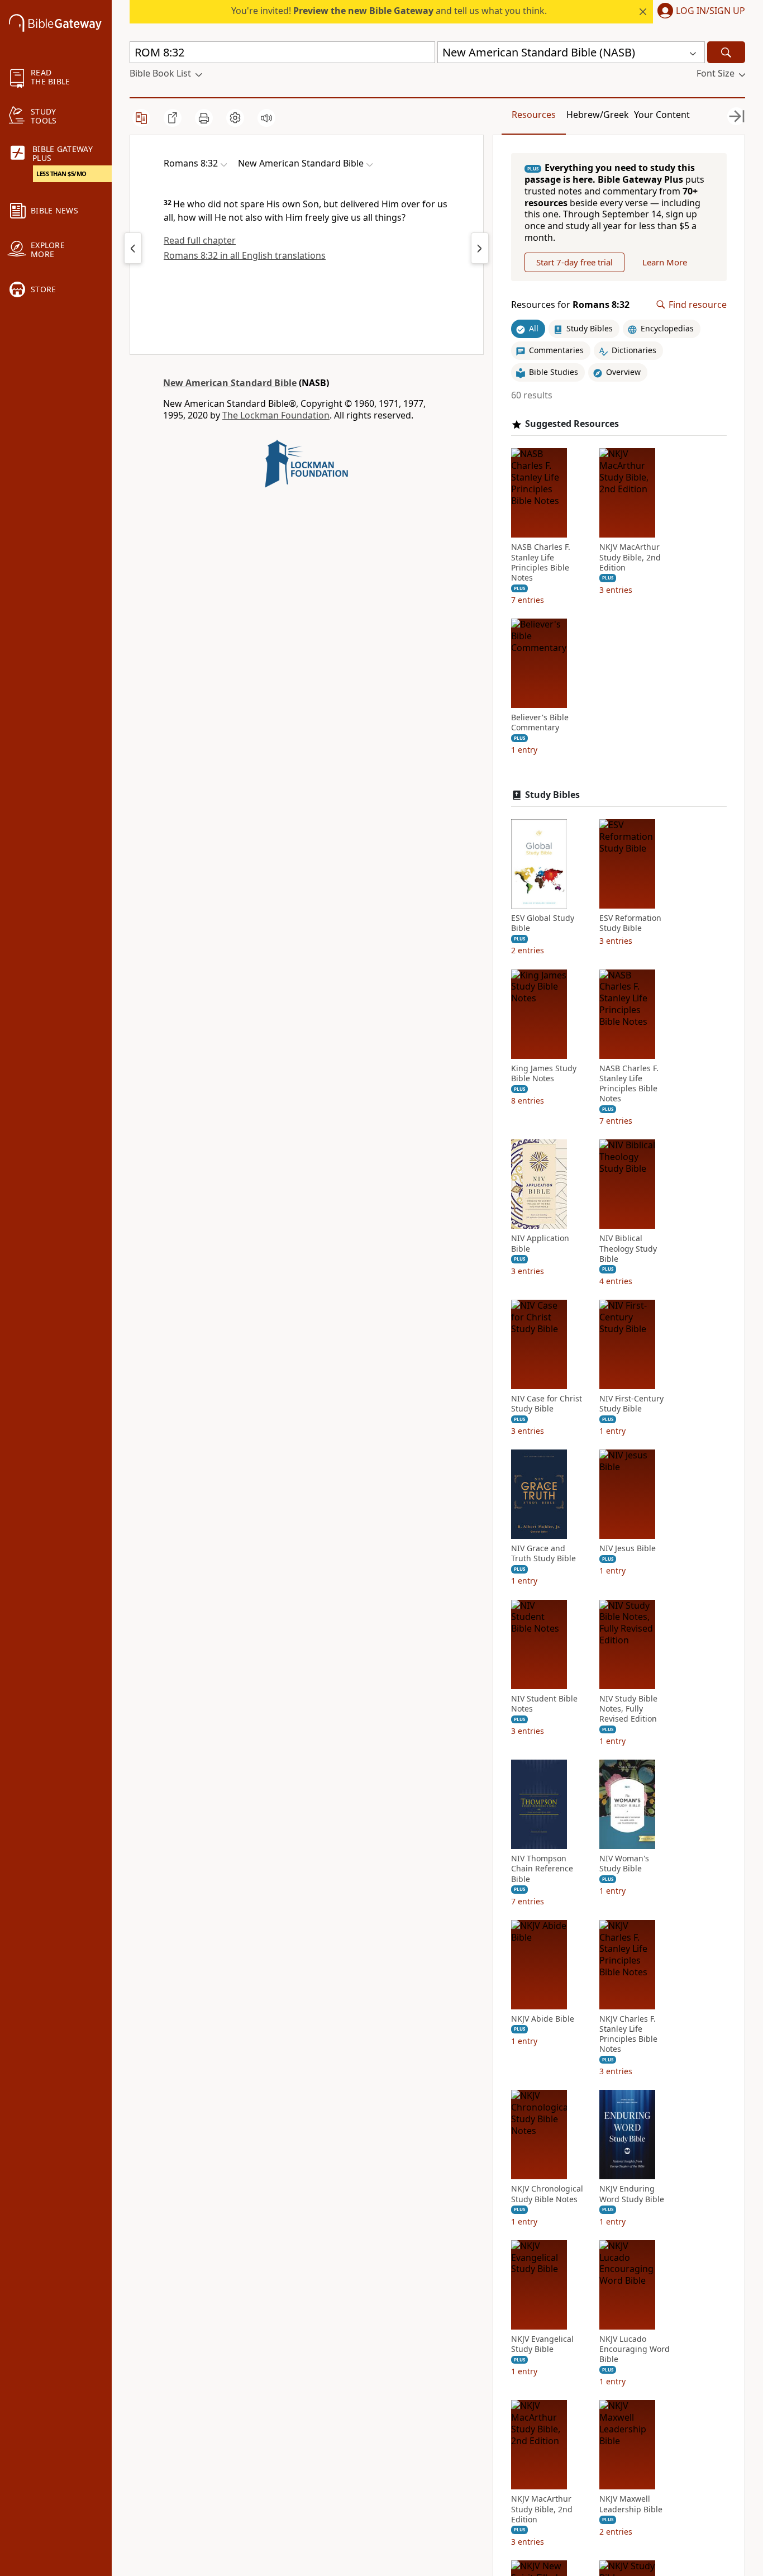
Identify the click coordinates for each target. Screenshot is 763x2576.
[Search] (726, 52)
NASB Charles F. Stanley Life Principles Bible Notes (541, 562)
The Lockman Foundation (276, 415)
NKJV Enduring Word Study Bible (632, 2194)
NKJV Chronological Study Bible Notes (547, 2194)
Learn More (665, 262)
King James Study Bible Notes (544, 1073)
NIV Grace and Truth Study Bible (543, 1553)
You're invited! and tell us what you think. (389, 11)
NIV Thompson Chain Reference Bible (542, 1869)
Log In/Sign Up (710, 11)
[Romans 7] (133, 248)
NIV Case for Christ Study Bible (547, 1404)
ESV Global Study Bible (543, 923)
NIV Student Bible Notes (544, 1704)
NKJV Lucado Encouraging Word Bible (635, 2349)
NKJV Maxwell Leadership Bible (631, 2504)
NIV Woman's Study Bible (624, 1864)
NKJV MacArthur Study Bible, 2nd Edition (630, 557)
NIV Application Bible (540, 1243)
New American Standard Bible (230, 383)
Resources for (570, 305)
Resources (534, 115)
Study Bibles (552, 795)
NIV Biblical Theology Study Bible (628, 1248)
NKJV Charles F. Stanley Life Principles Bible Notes (628, 2034)
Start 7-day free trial (574, 262)
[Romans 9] (480, 248)
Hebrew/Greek (598, 115)
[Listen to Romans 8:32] (266, 118)
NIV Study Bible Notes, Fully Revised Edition (628, 1709)
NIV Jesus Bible (628, 1548)
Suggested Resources (572, 424)
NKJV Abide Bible (543, 2019)
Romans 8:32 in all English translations (245, 255)
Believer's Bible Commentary (540, 723)
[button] (699, 12)
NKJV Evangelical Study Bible (542, 2344)
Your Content (662, 115)
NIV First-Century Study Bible (631, 1404)
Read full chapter (200, 240)
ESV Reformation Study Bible (630, 923)
